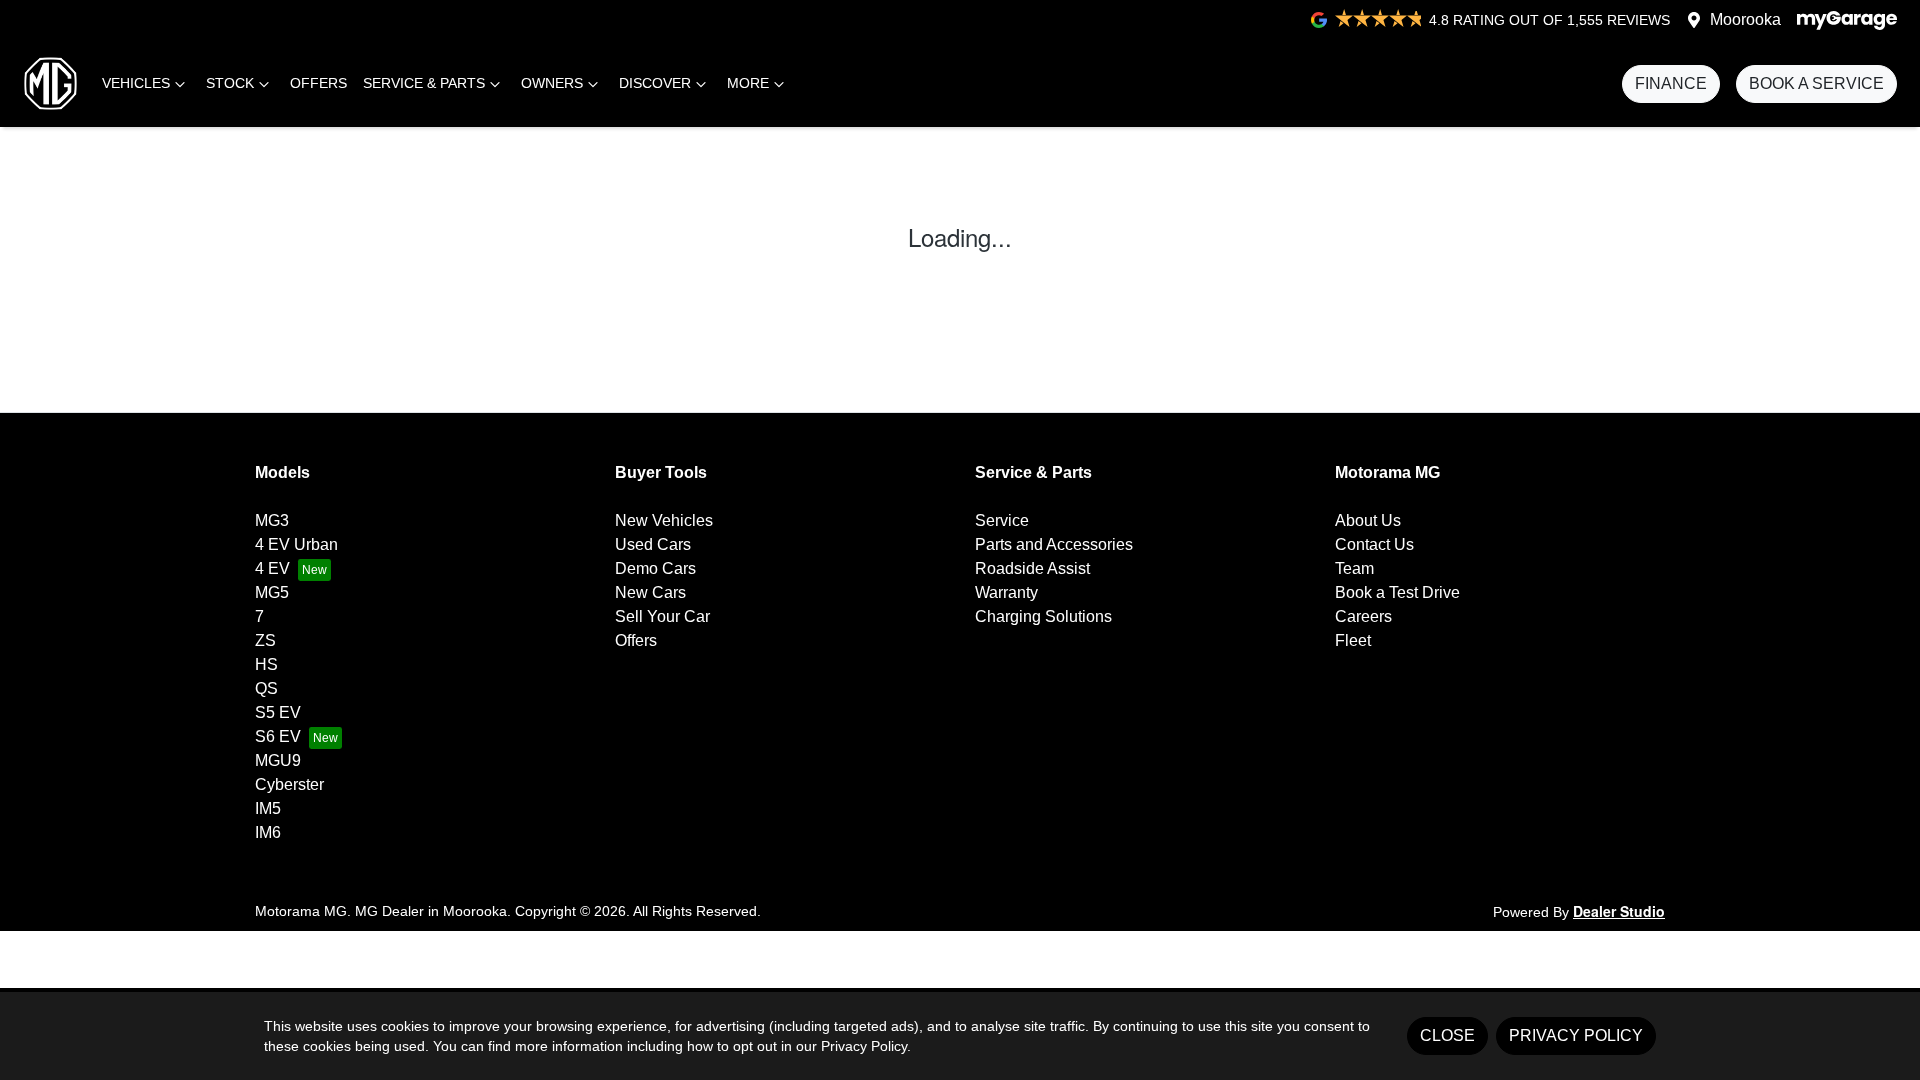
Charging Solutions (1043, 616)
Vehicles (136, 83)
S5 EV (278, 712)
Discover (655, 83)
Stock (230, 83)
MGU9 (278, 760)
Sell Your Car (662, 616)
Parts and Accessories (1054, 544)
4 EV (272, 568)
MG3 (272, 520)
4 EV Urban (296, 544)
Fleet (1353, 640)
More (748, 83)
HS (266, 664)
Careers (1363, 616)
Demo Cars (655, 568)
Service (1002, 520)
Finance (1671, 83)
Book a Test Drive (1397, 592)
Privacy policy (1576, 1035)
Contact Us (1374, 544)
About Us (1368, 520)
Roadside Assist (1032, 568)
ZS (265, 640)
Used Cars (653, 544)
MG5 (272, 592)
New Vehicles (664, 520)
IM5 (268, 808)
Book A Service (1816, 83)
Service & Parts (424, 83)
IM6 (268, 832)
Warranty (1006, 592)
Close (1447, 1035)
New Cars (650, 592)
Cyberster (289, 784)
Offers (318, 83)
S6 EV (278, 736)
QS (266, 688)
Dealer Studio (1619, 911)
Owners (552, 83)
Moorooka (1745, 19)
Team (1354, 568)
